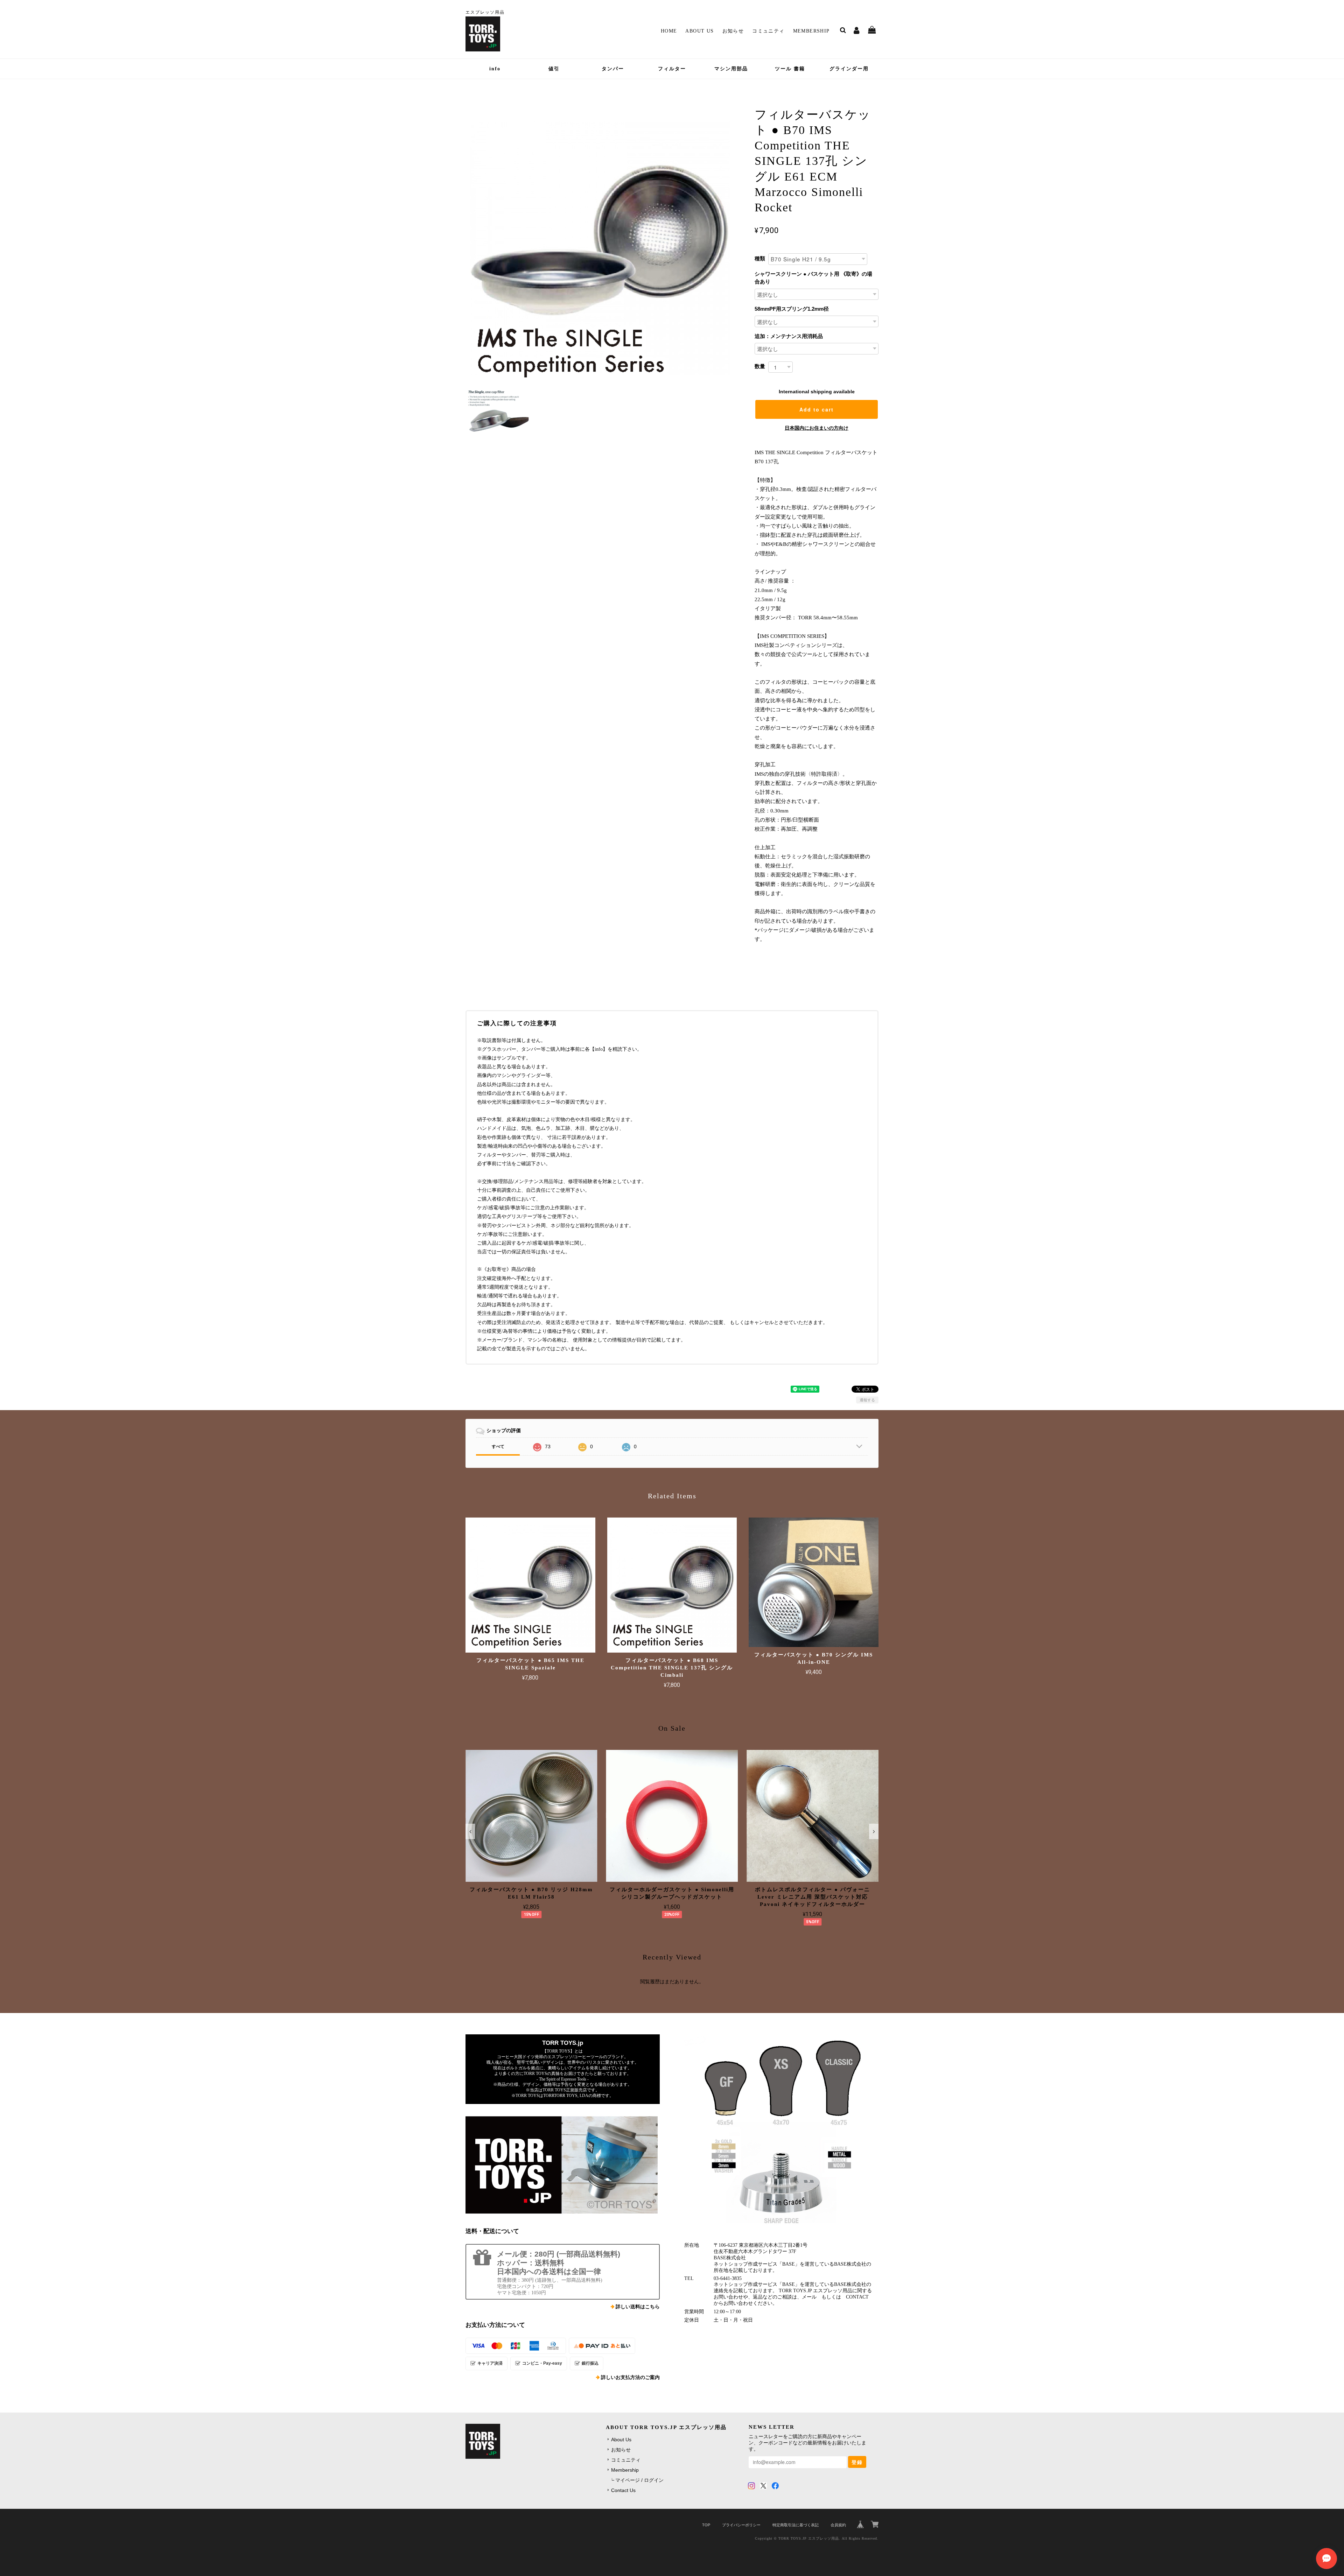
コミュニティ (768, 31)
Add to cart (817, 409)
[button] (470, 1831)
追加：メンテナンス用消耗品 (789, 336)
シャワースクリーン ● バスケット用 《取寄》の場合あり (813, 278)
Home (669, 31)
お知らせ (733, 31)
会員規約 (838, 2525)
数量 (760, 366)
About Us (699, 31)
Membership (811, 31)
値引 (554, 69)
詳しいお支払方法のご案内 (630, 2377)
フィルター (672, 69)
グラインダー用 (849, 69)
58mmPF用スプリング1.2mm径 (792, 309)
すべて (498, 1447)
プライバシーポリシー (741, 2525)
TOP (706, 2525)
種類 (760, 258)
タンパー (613, 69)
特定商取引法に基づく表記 (796, 2525)
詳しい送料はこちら (638, 2307)
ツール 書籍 (790, 69)
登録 (857, 2462)
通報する (867, 1400)
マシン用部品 (731, 69)
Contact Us (623, 2490)
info (495, 69)
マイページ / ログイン (639, 2480)
